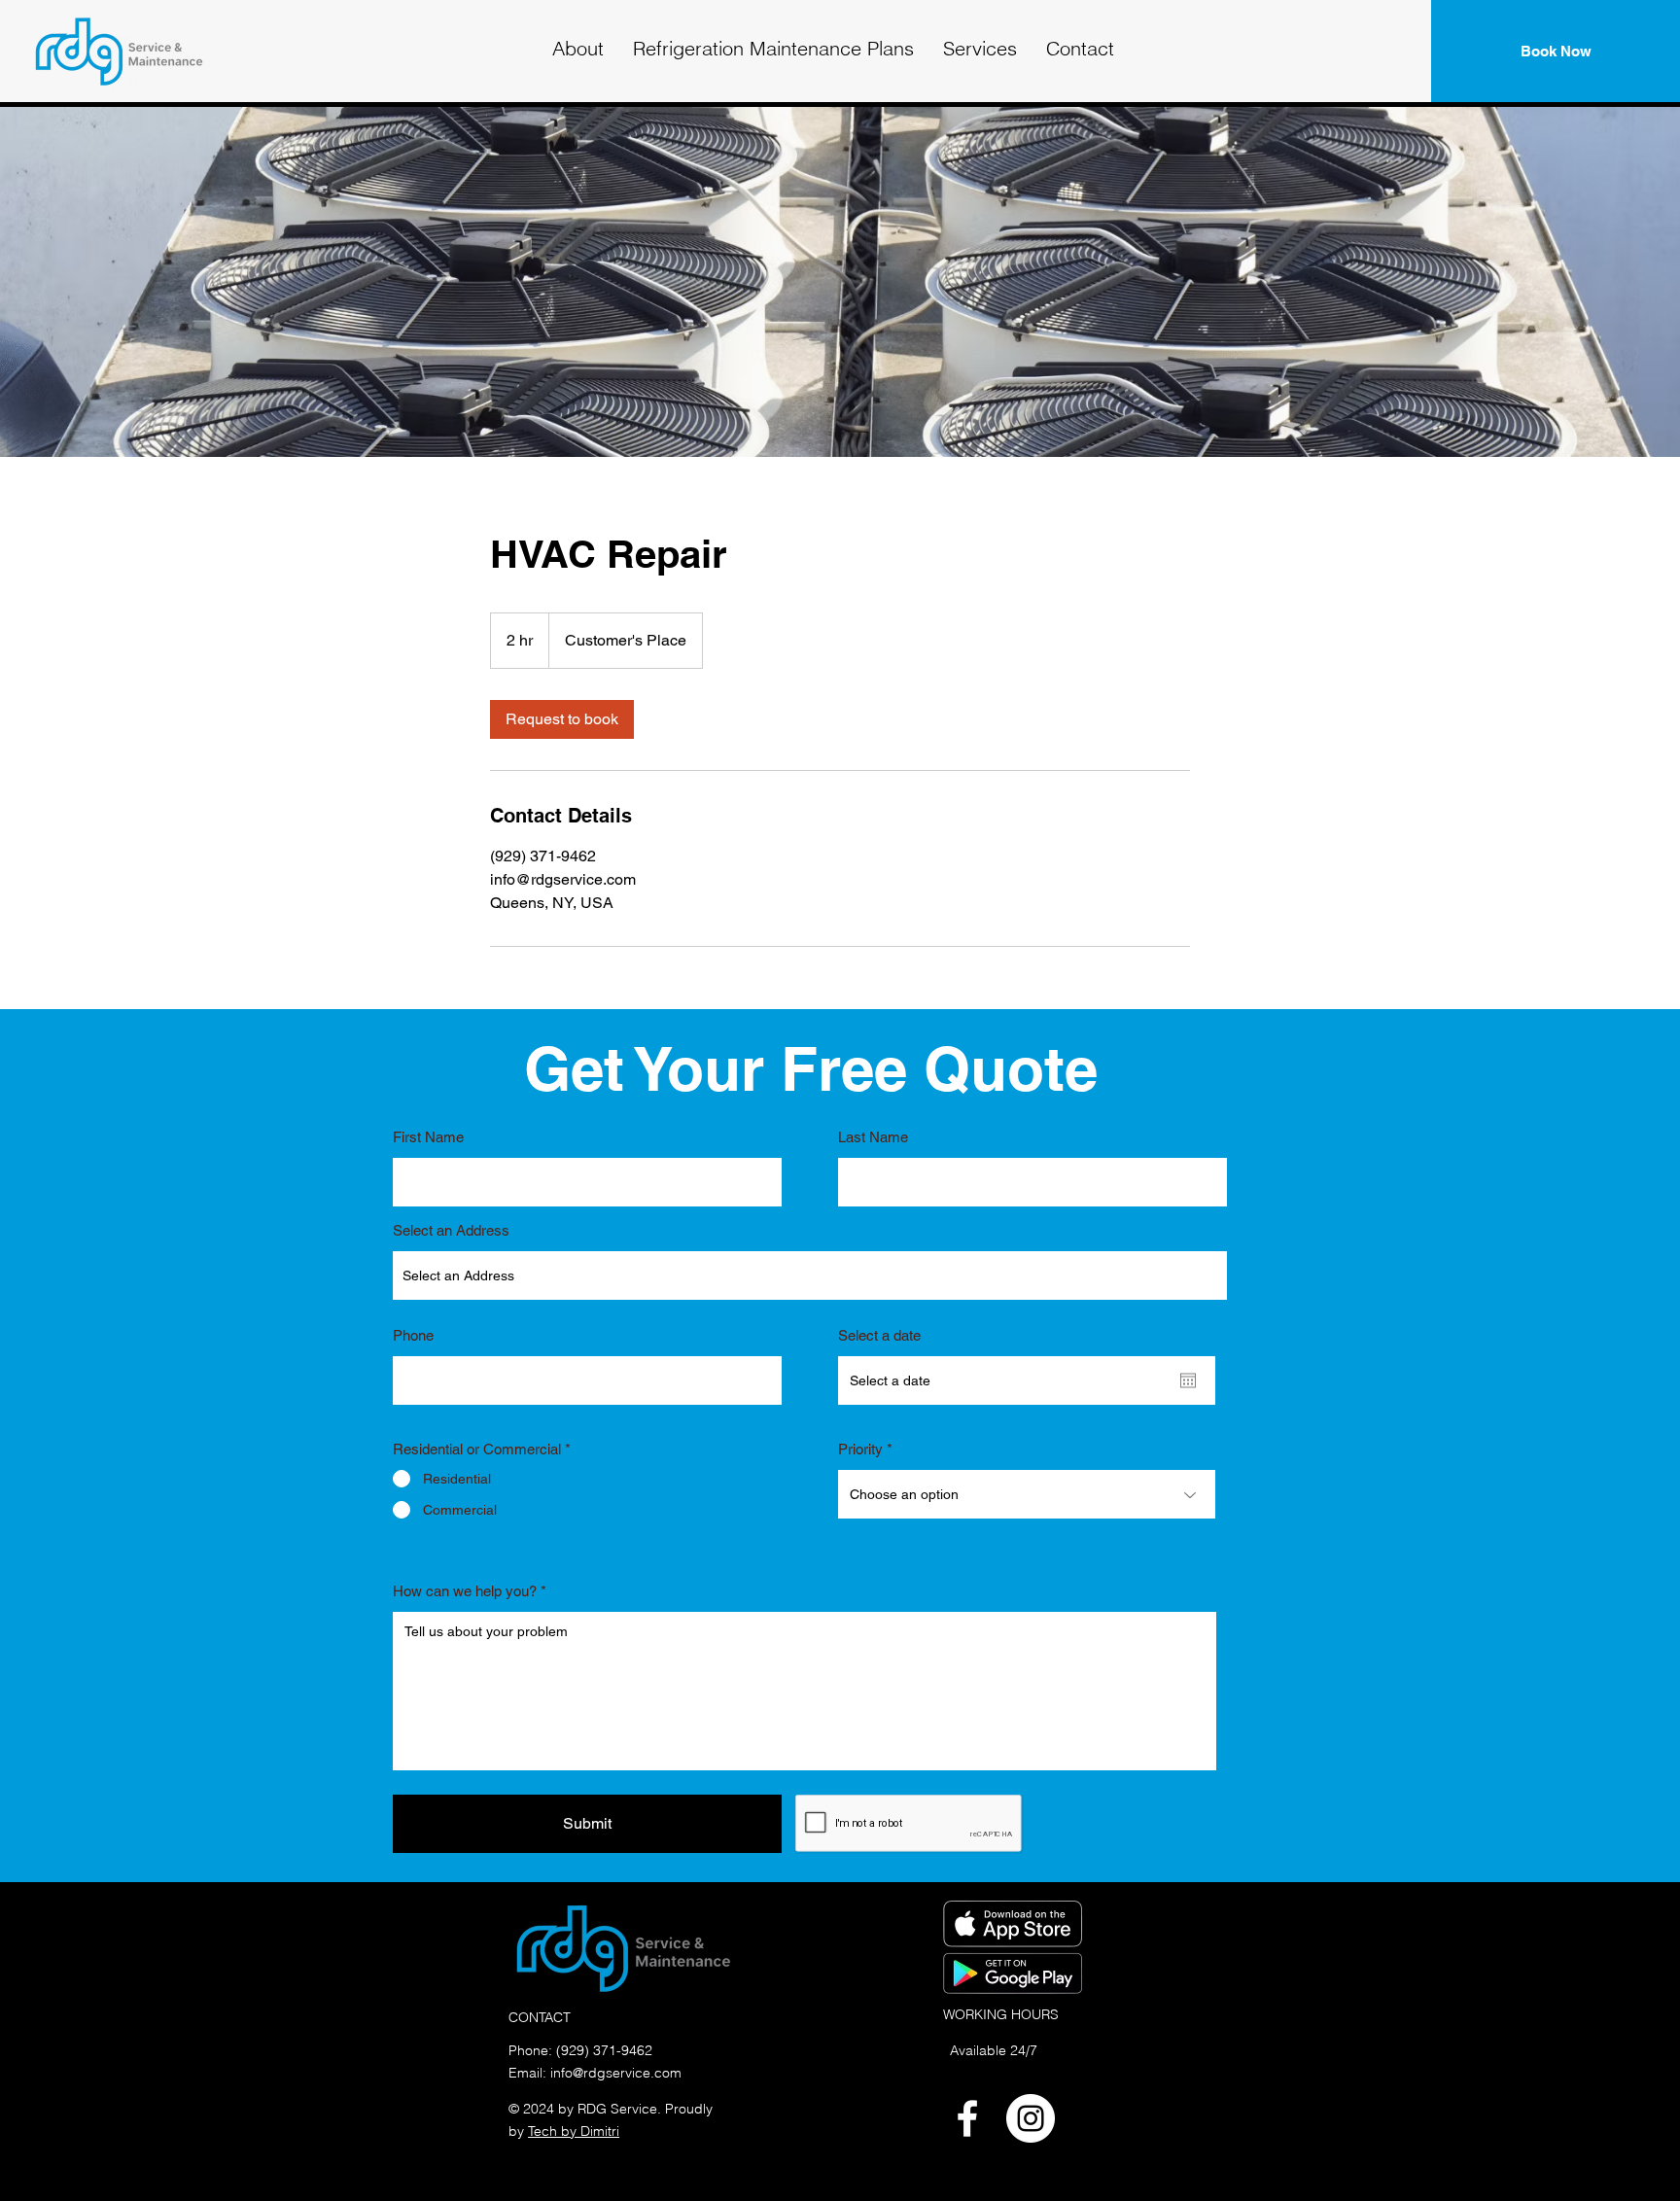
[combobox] (810, 1275)
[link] (562, 719)
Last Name (873, 1137)
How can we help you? (465, 1591)
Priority (860, 1449)
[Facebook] (967, 2118)
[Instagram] (1031, 2118)
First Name (428, 1137)
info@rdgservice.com (616, 2073)
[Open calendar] (1188, 1380)
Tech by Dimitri (574, 2131)
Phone (413, 1335)
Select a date (879, 1335)
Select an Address (451, 1230)
